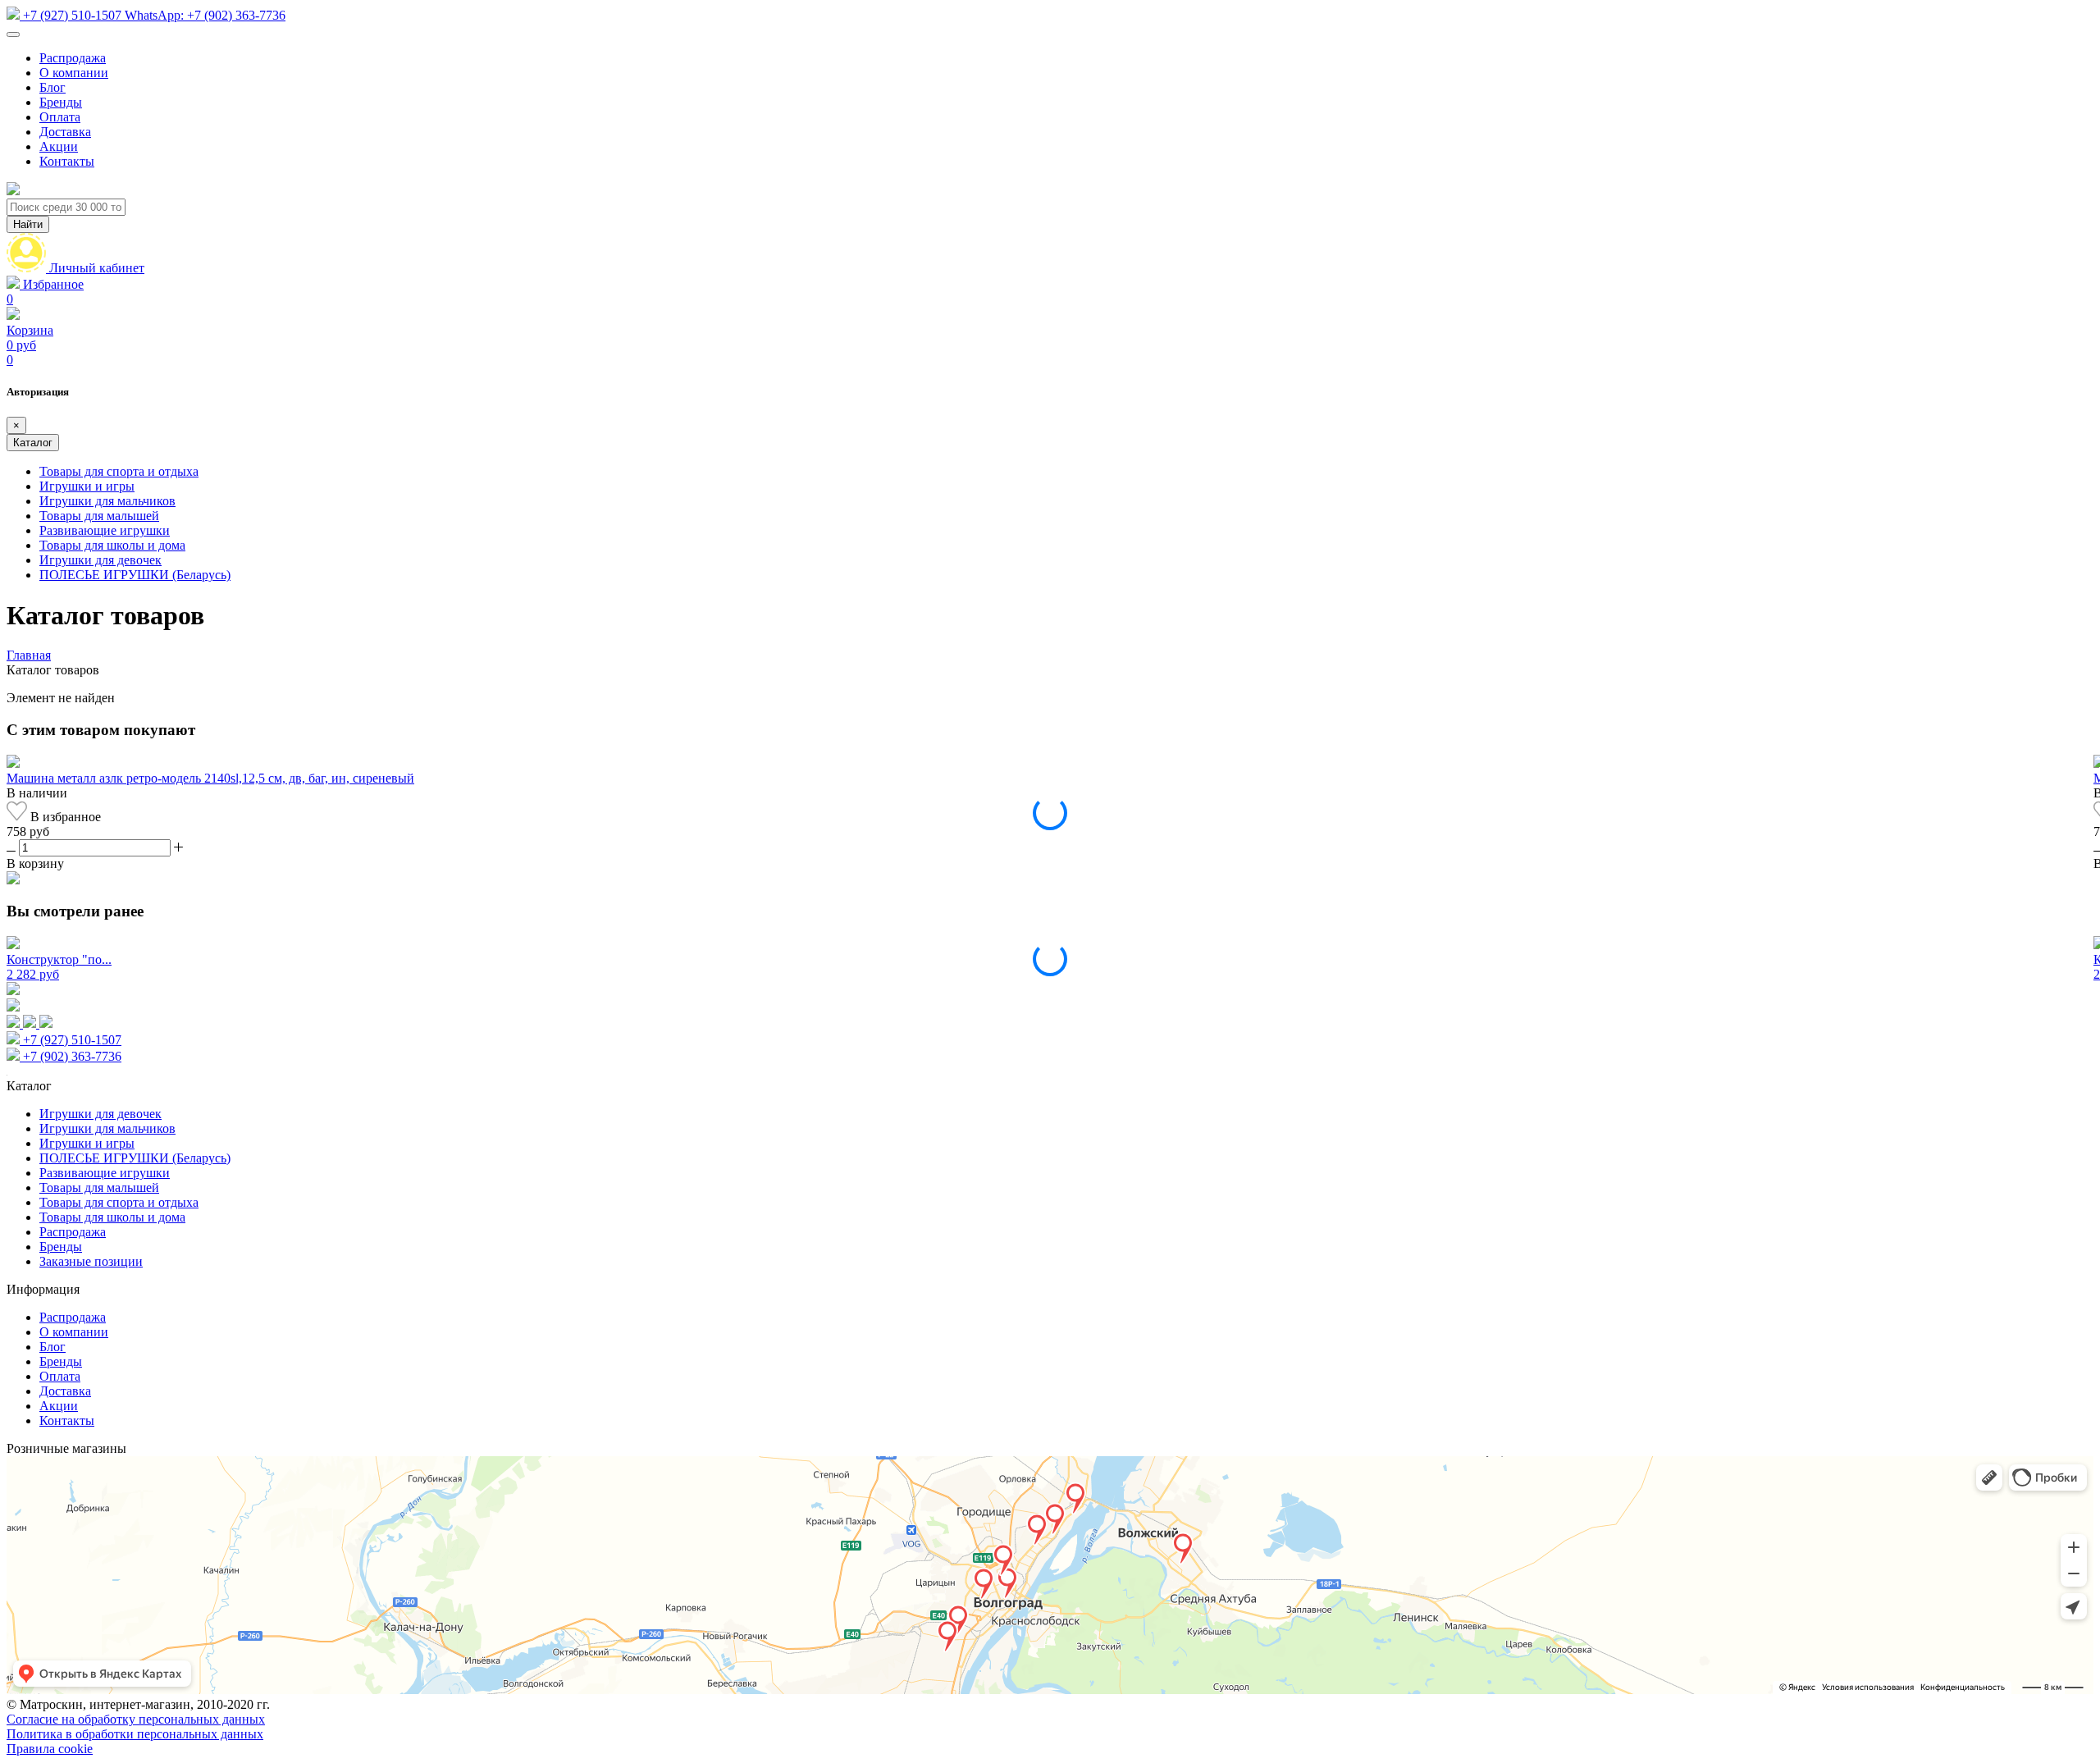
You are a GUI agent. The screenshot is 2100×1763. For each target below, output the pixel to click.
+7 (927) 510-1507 (72, 15)
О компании (74, 73)
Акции (59, 146)
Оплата (60, 117)
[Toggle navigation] (13, 34)
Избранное (45, 292)
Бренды (61, 102)
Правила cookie (50, 1749)
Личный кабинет (97, 268)
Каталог (33, 443)
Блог (52, 87)
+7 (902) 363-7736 (205, 15)
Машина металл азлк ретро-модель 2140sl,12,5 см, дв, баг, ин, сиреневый (210, 778)
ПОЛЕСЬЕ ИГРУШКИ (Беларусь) (135, 575)
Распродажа (73, 58)
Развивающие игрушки (105, 530)
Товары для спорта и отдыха (119, 471)
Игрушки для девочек (100, 560)
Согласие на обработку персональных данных (136, 1719)
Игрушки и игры (87, 486)
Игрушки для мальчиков (107, 501)
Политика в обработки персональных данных (135, 1734)
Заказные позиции (91, 1261)
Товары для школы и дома (112, 545)
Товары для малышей (99, 516)
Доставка (65, 132)
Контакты (67, 161)
